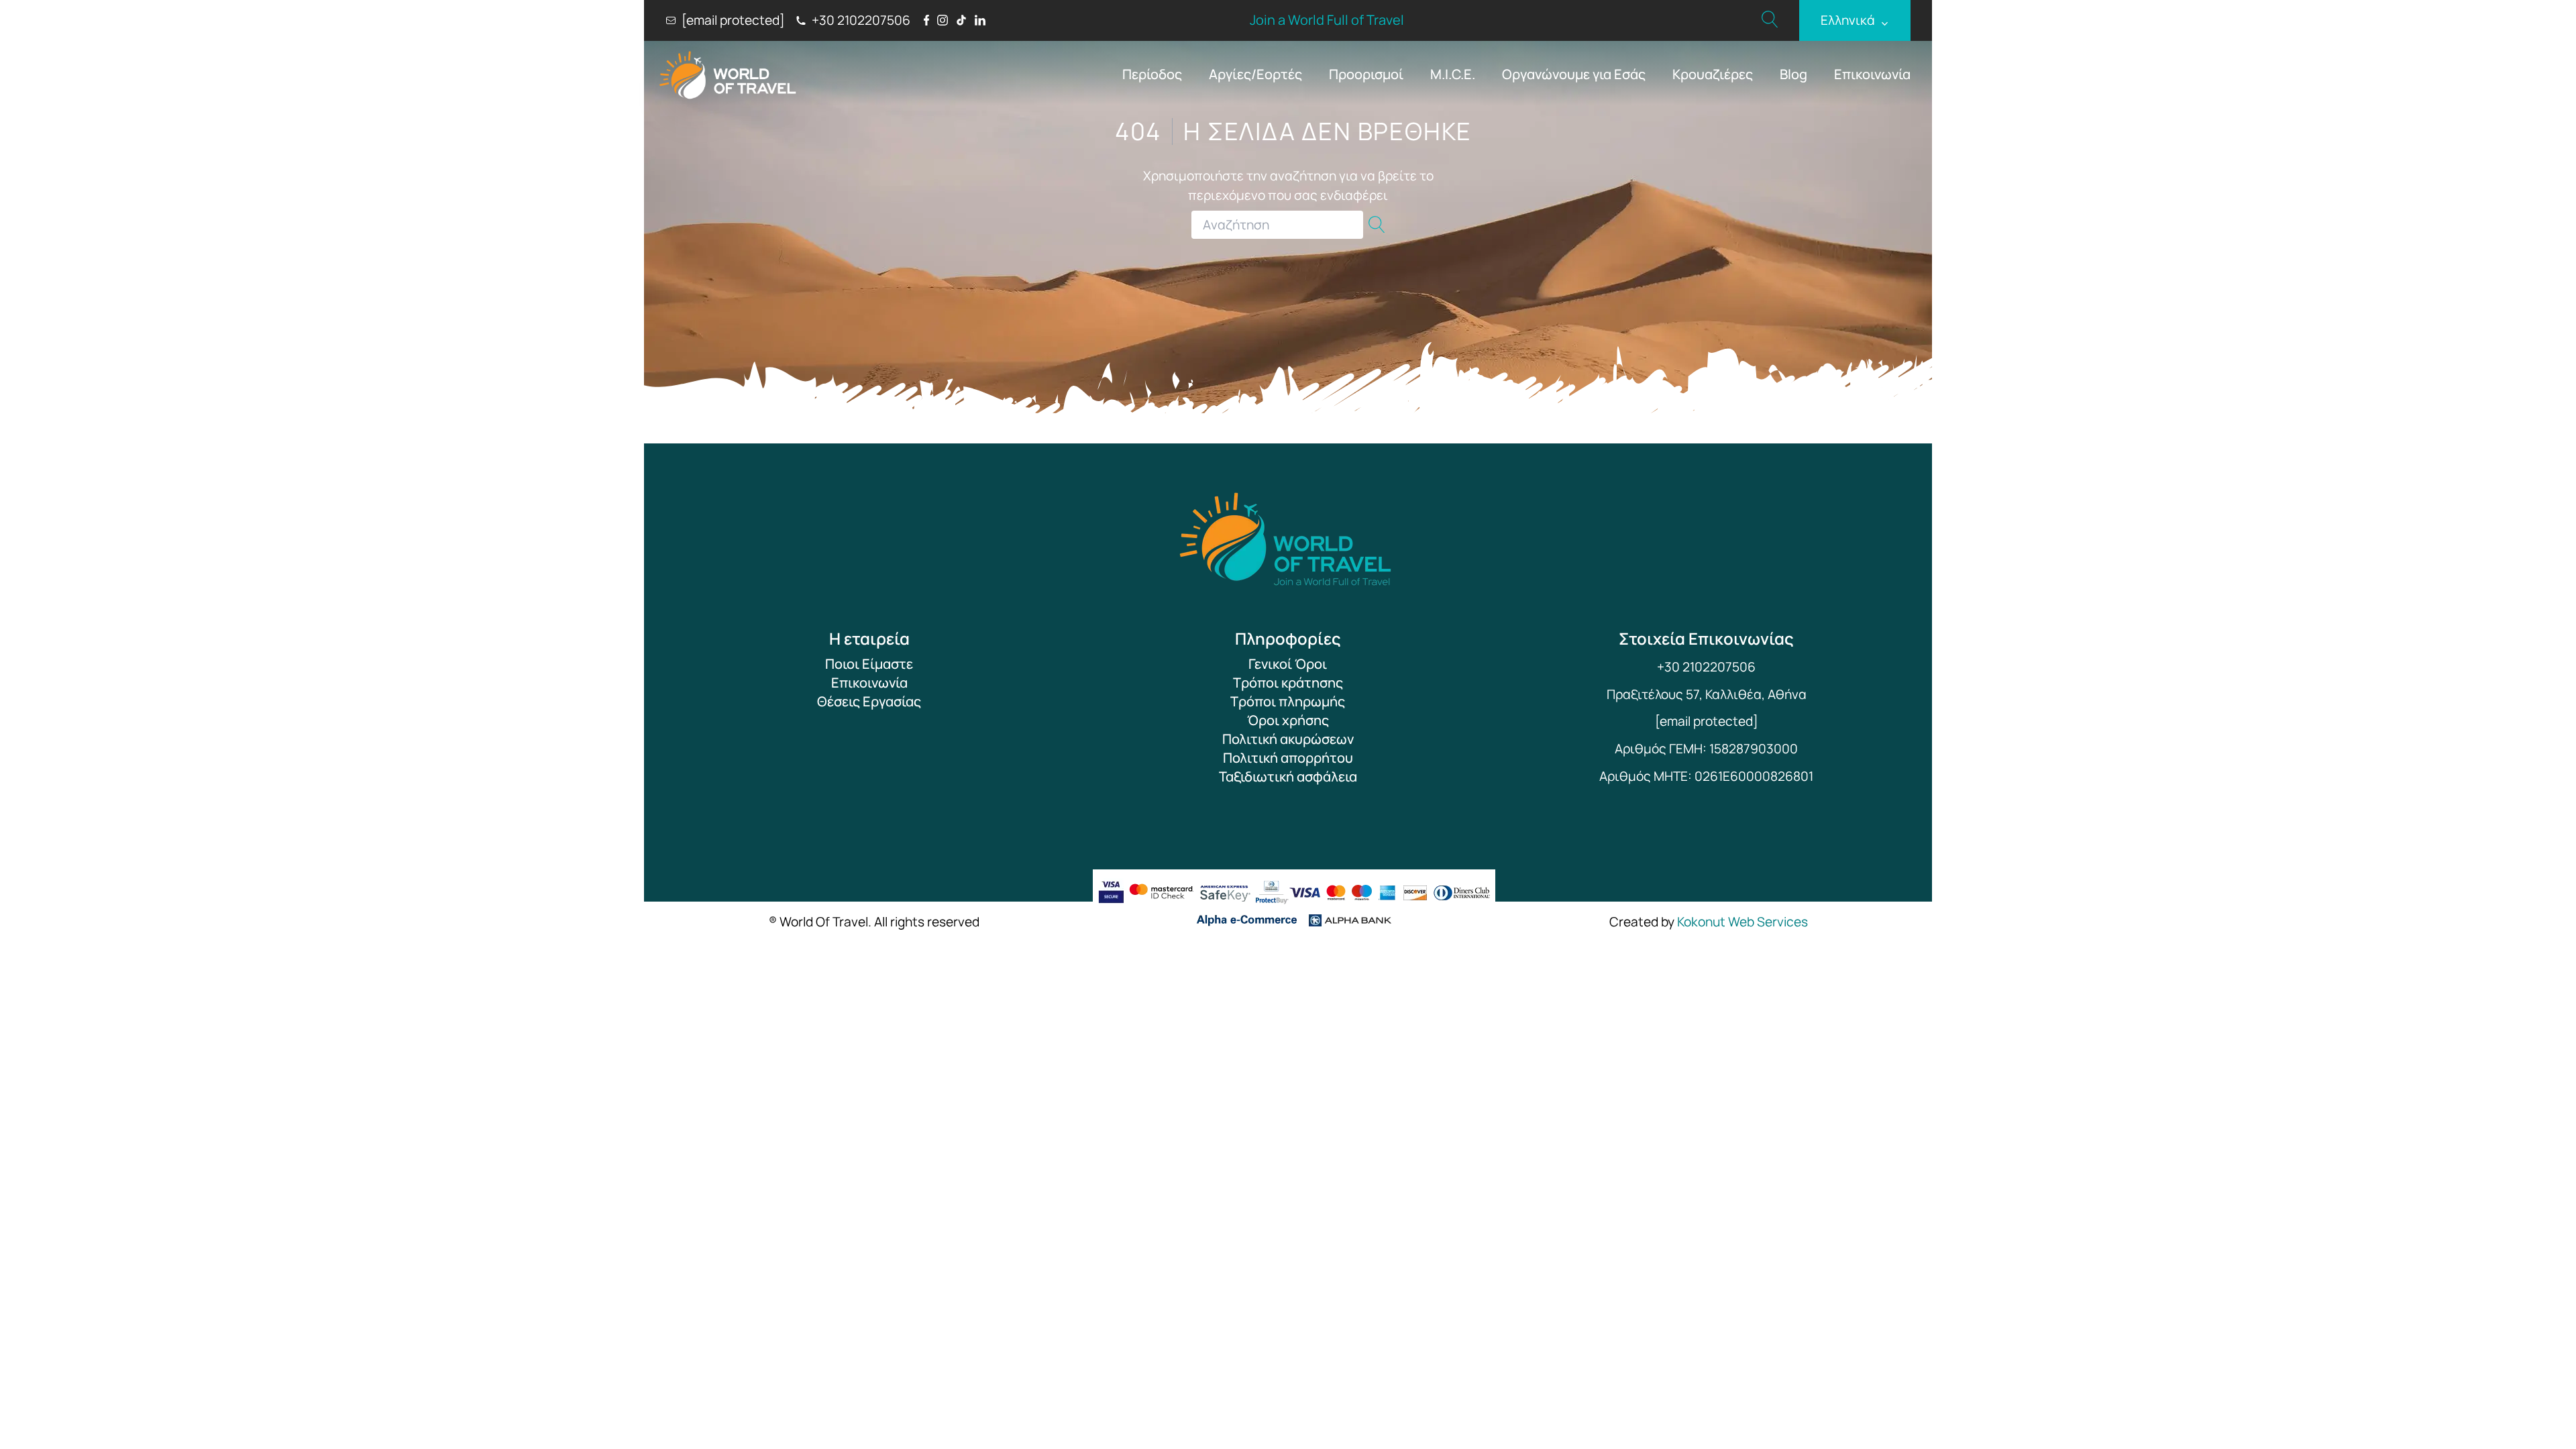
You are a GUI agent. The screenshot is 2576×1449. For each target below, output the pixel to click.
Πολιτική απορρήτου (1288, 758)
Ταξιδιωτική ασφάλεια (1288, 776)
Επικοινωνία (1872, 74)
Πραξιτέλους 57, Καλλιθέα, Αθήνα (1707, 694)
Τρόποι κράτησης (1288, 683)
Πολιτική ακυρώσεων (1288, 739)
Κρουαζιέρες (1713, 74)
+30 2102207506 (1706, 667)
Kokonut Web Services (1742, 922)
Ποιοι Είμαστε (869, 664)
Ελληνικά (1855, 20)
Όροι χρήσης (1288, 720)
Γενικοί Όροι (1288, 664)
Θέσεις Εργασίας (869, 701)
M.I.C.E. (1453, 74)
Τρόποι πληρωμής (1288, 701)
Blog (1793, 74)
